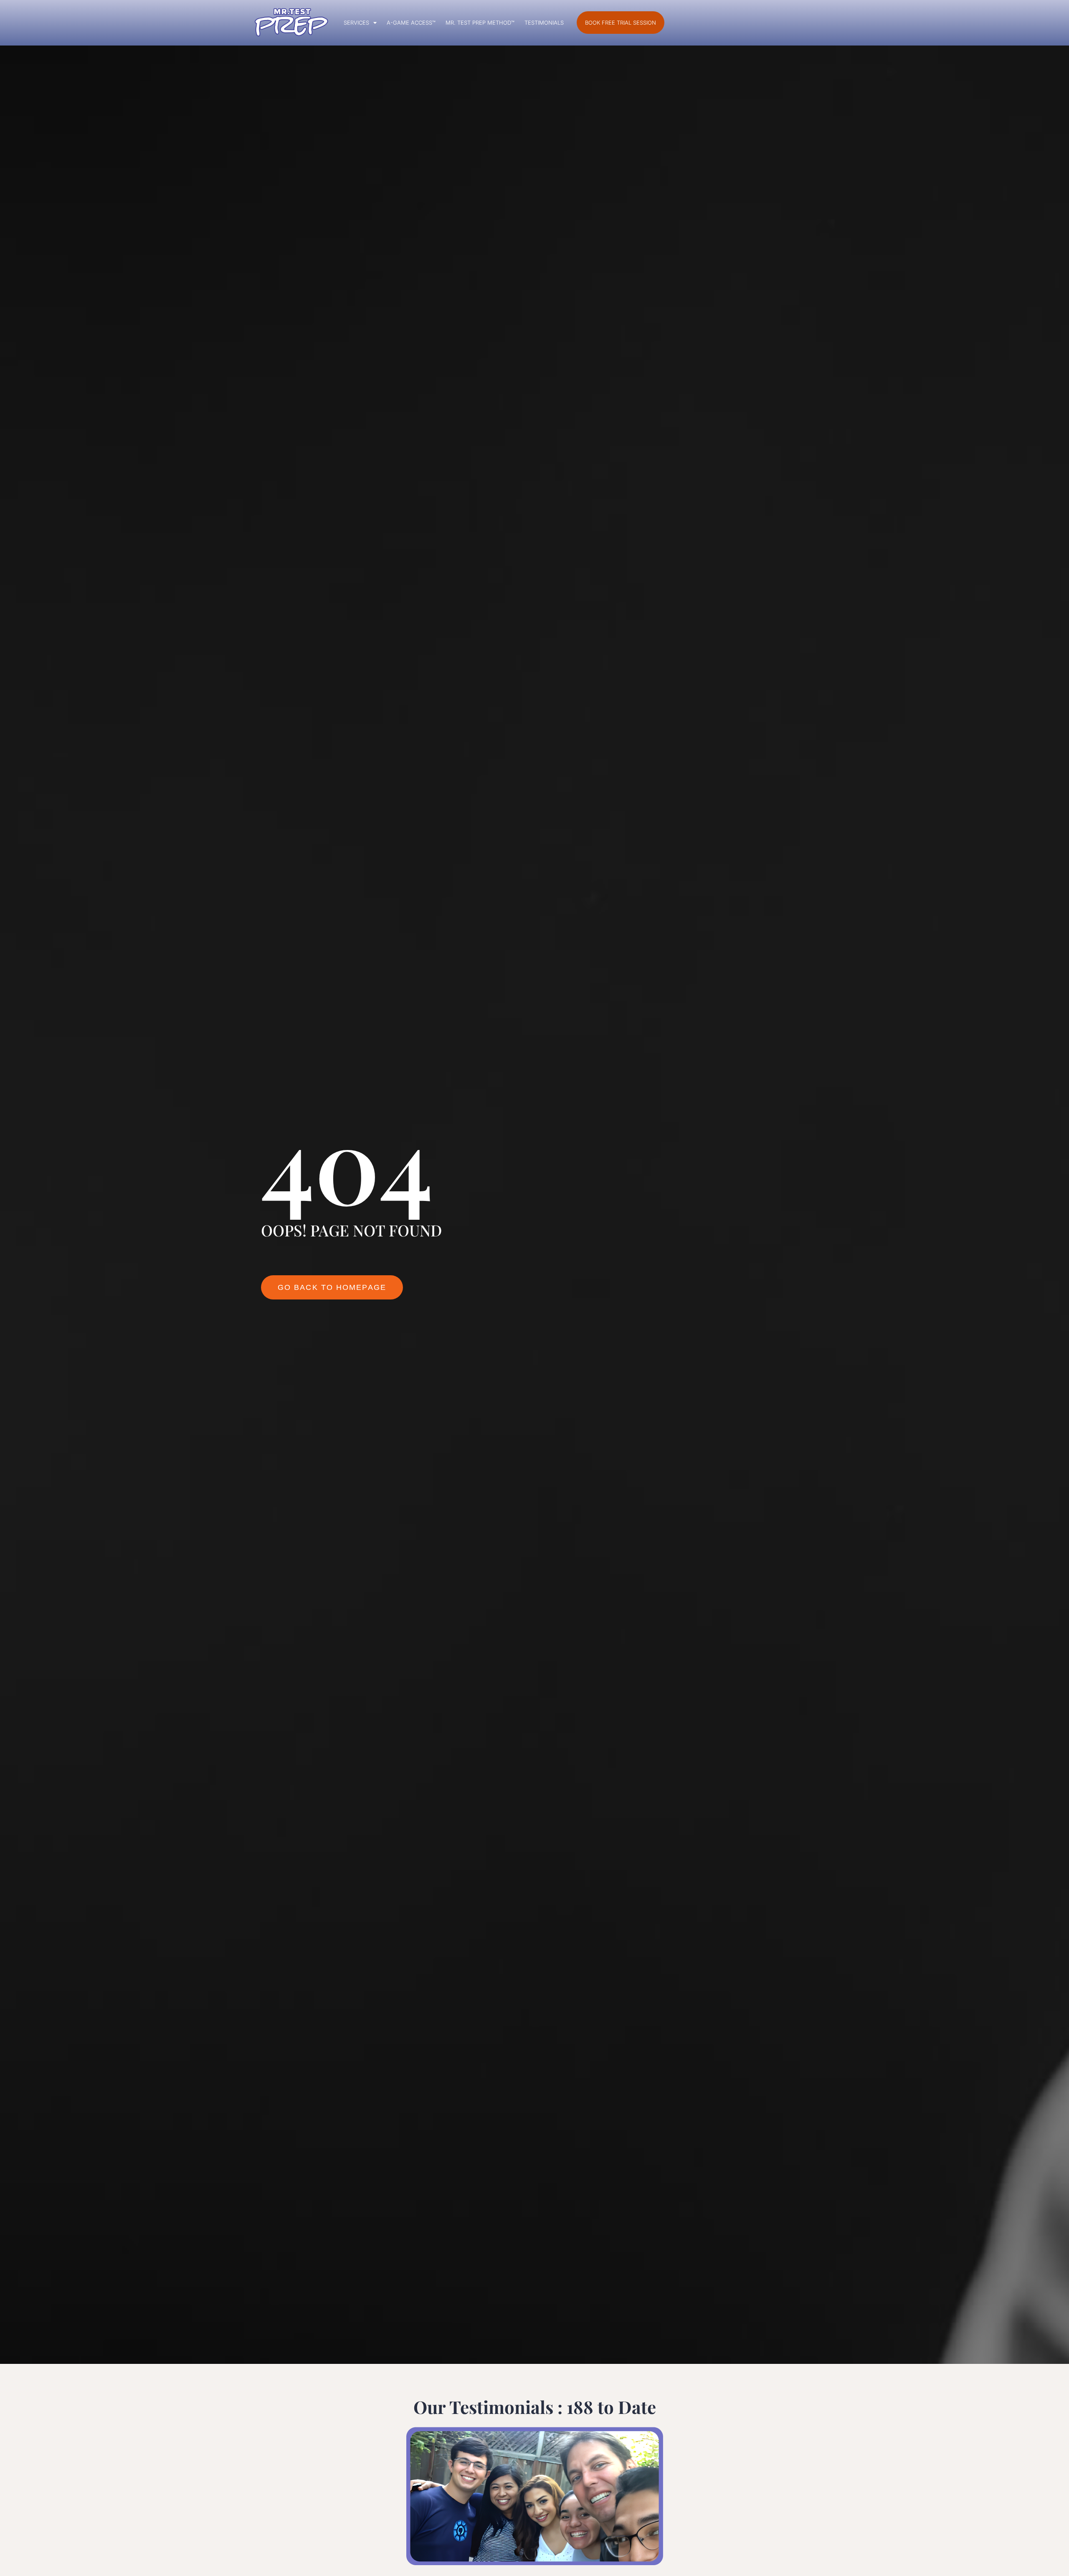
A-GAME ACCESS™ (411, 23)
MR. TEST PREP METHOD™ (480, 23)
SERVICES (356, 23)
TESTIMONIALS (544, 23)
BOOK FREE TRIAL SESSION (621, 23)
